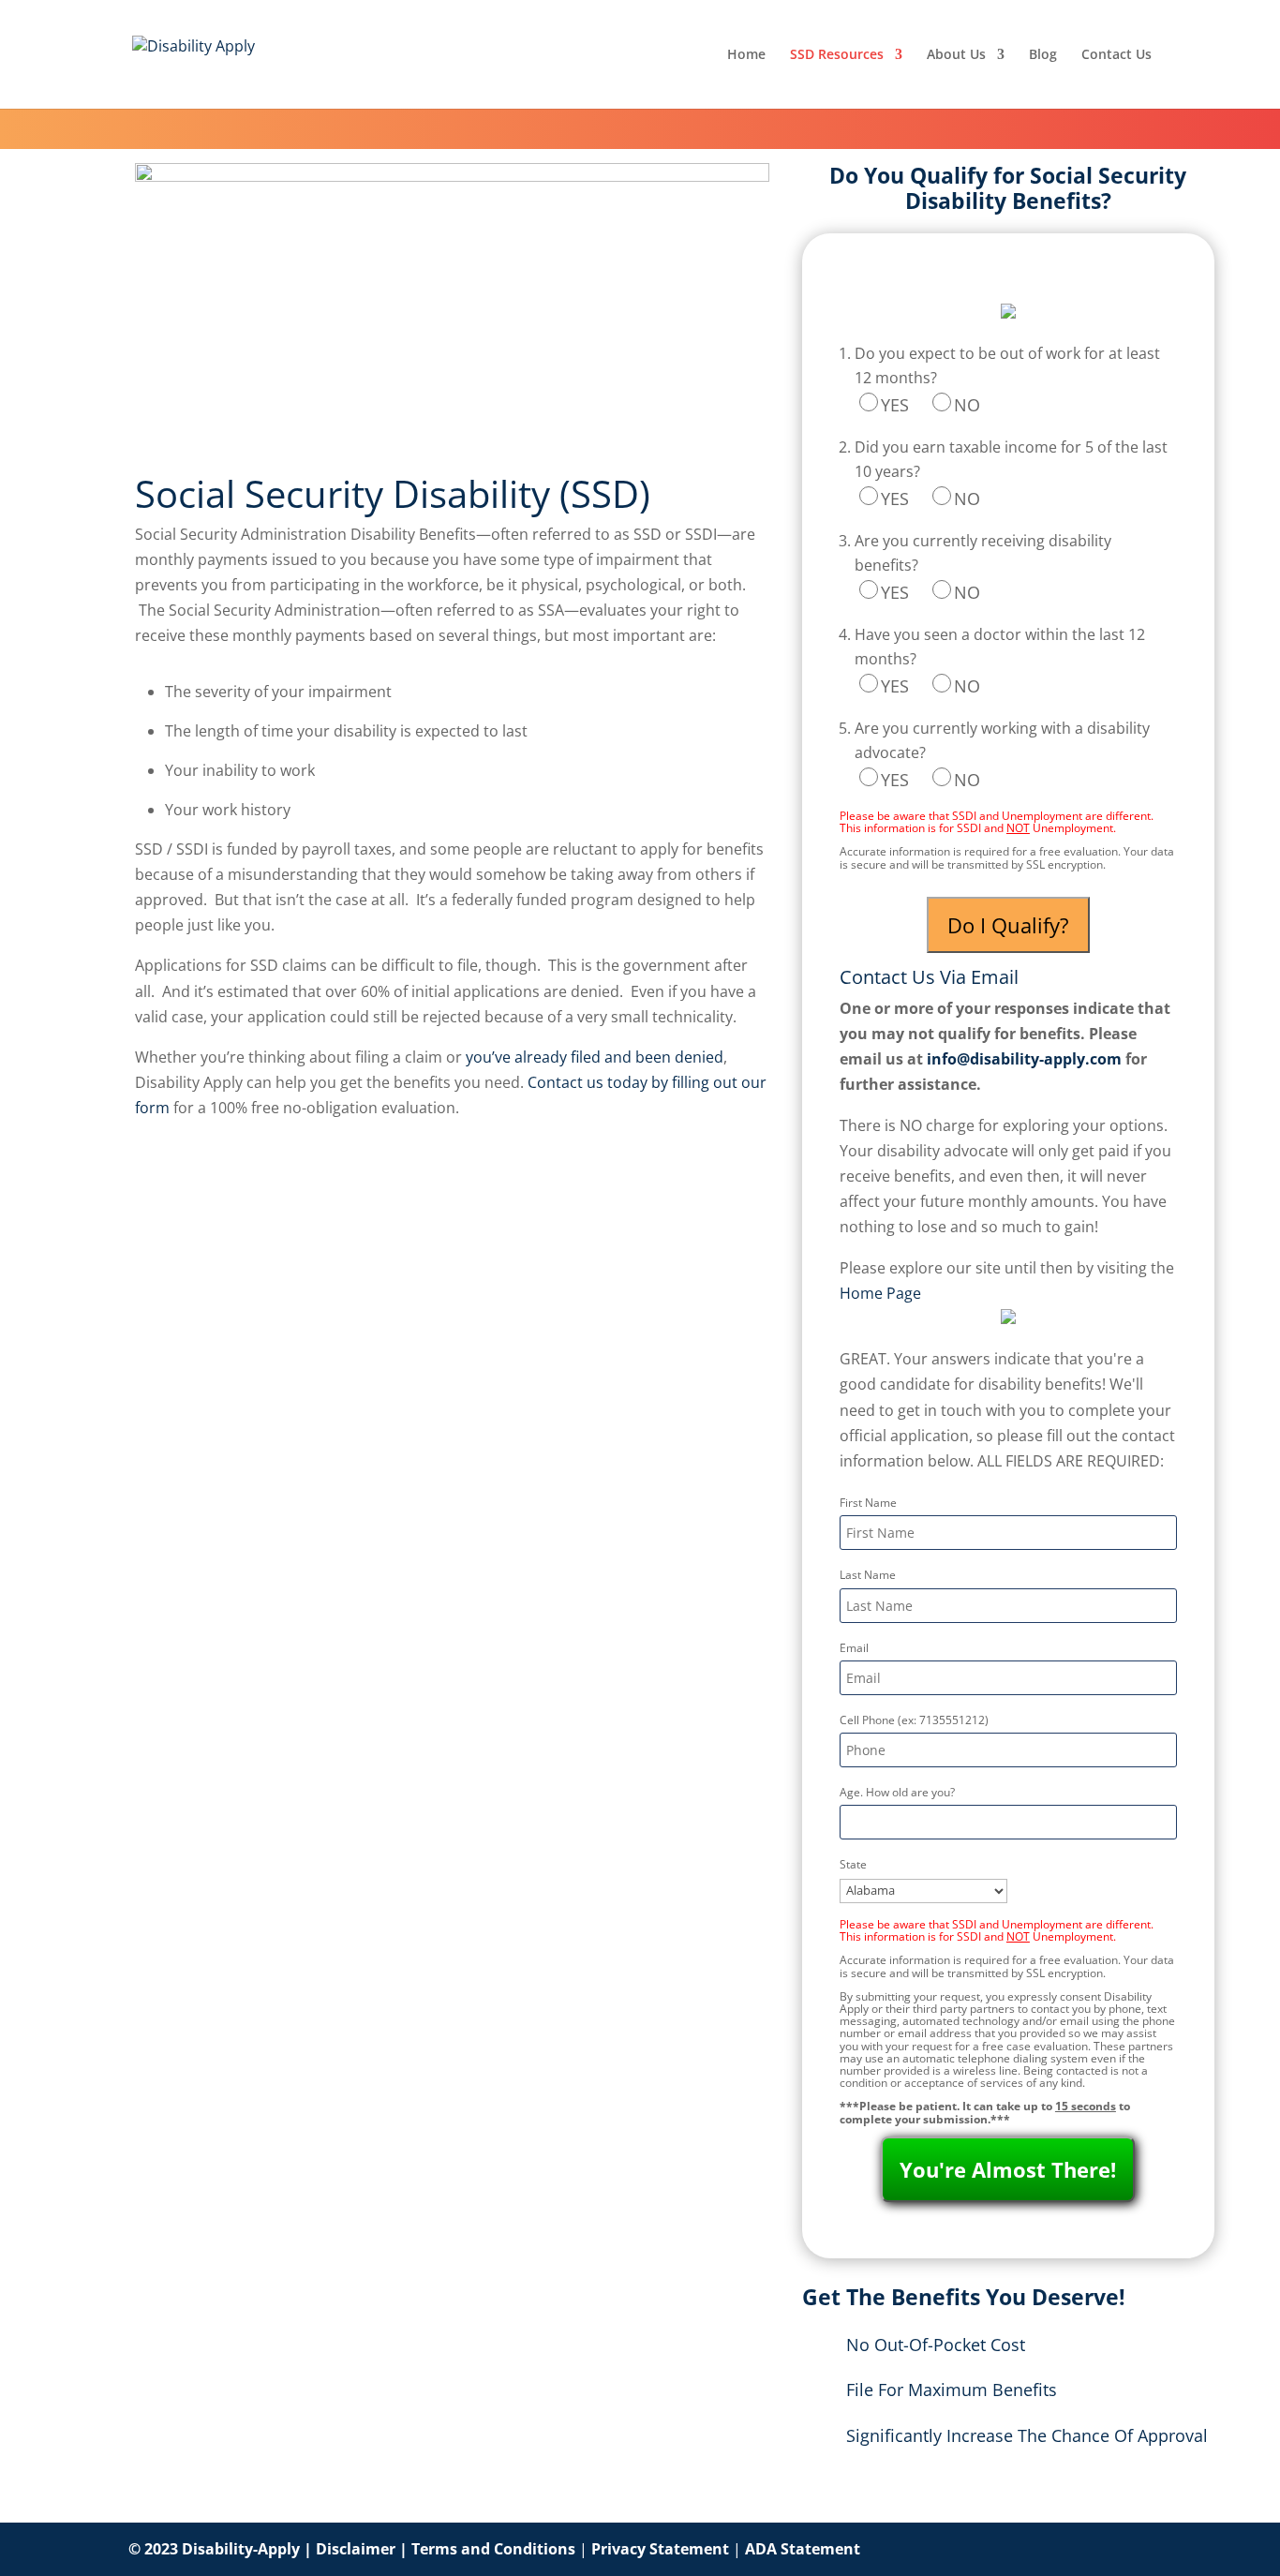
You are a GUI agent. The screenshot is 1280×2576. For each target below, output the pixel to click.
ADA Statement (803, 2549)
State (853, 1864)
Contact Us (1116, 55)
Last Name (868, 1575)
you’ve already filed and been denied (595, 1057)
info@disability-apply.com (1024, 1059)
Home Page (880, 1293)
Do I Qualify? (1008, 925)
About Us (956, 55)
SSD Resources (837, 55)
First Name (868, 1503)
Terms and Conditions (493, 2549)
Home (746, 55)
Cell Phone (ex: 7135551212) (914, 1720)
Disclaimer (356, 2549)
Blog (1043, 55)
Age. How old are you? (897, 1792)
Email (854, 1648)
